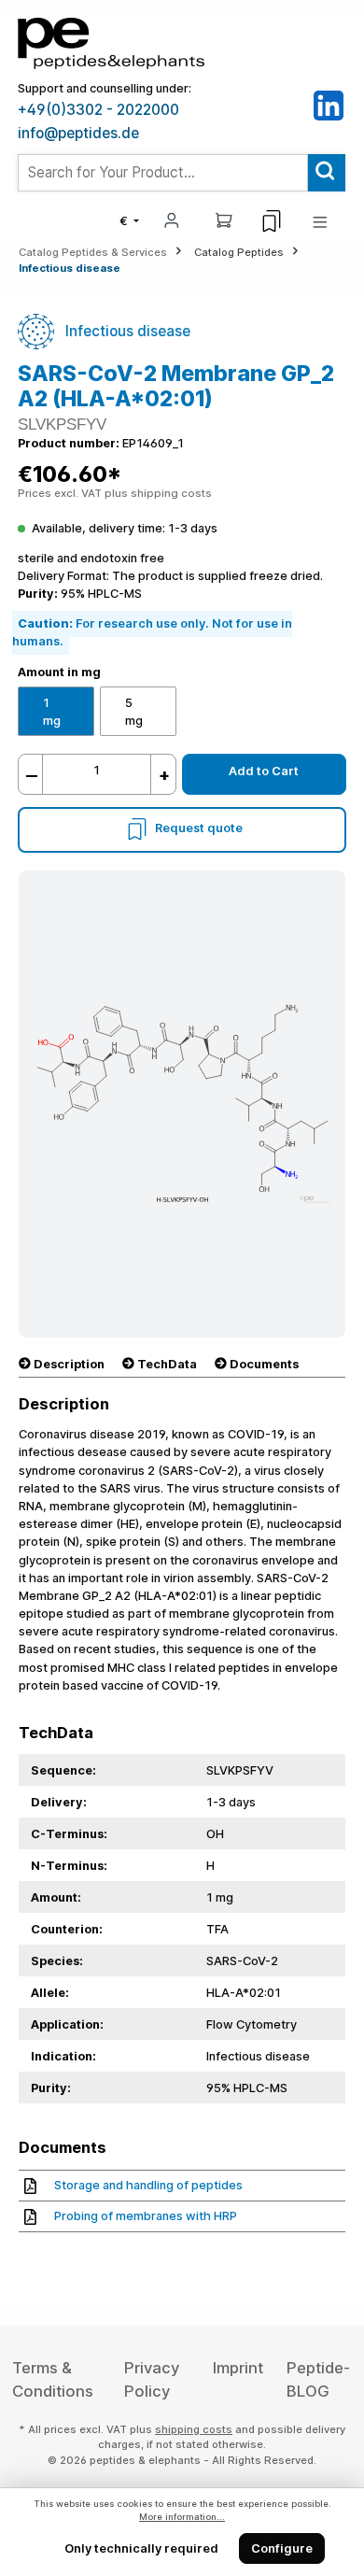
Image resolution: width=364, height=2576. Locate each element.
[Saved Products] (272, 221)
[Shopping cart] (224, 219)
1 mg (52, 712)
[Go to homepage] (111, 42)
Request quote (199, 829)
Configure (282, 2548)
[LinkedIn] (329, 105)
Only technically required (141, 2548)
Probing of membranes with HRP (146, 2216)
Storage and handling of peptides (148, 2185)
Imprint (238, 2368)
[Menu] (320, 221)
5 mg (134, 712)
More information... (182, 2517)
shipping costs (194, 2429)
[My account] (172, 219)
